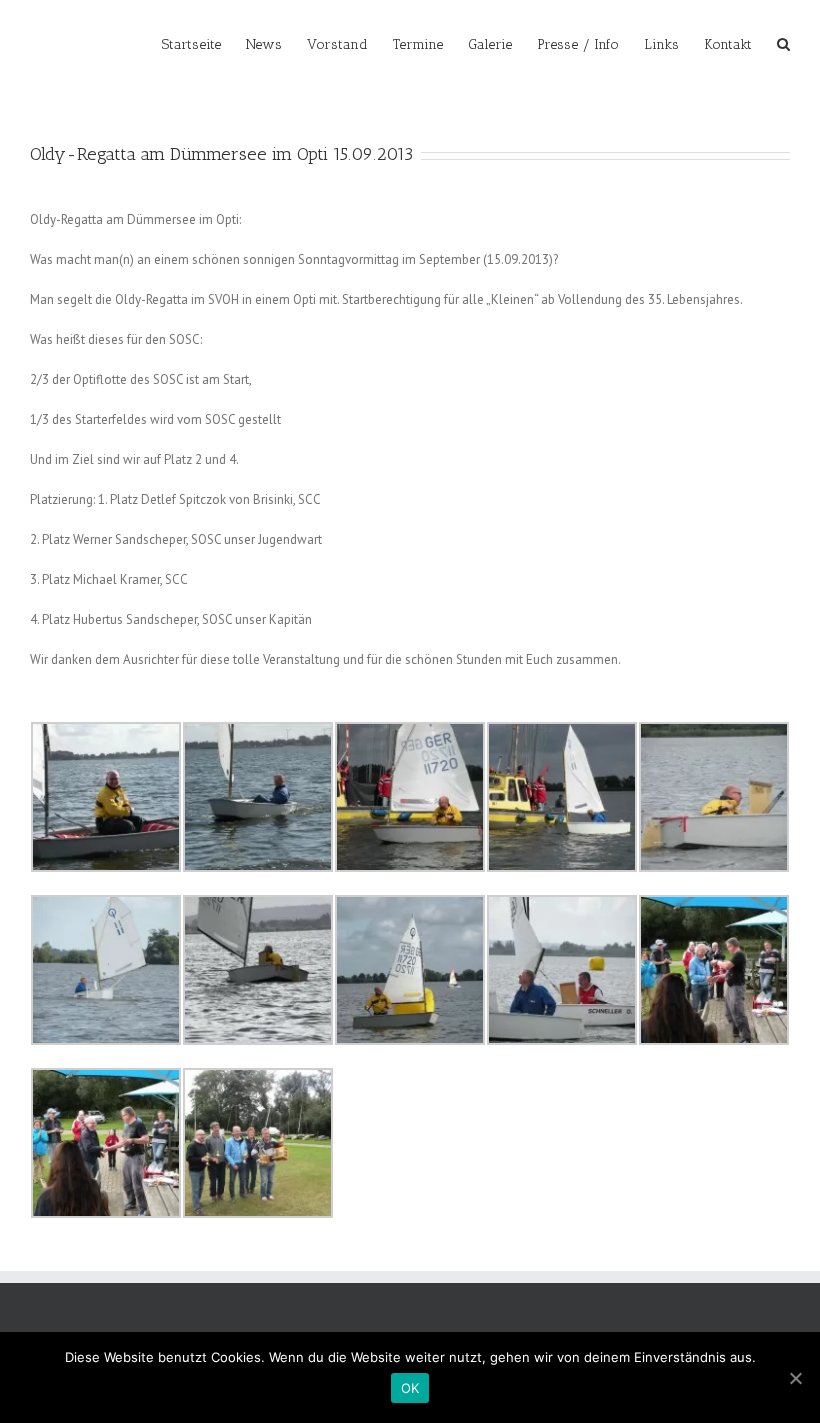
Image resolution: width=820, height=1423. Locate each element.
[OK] (795, 1378)
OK (410, 1388)
